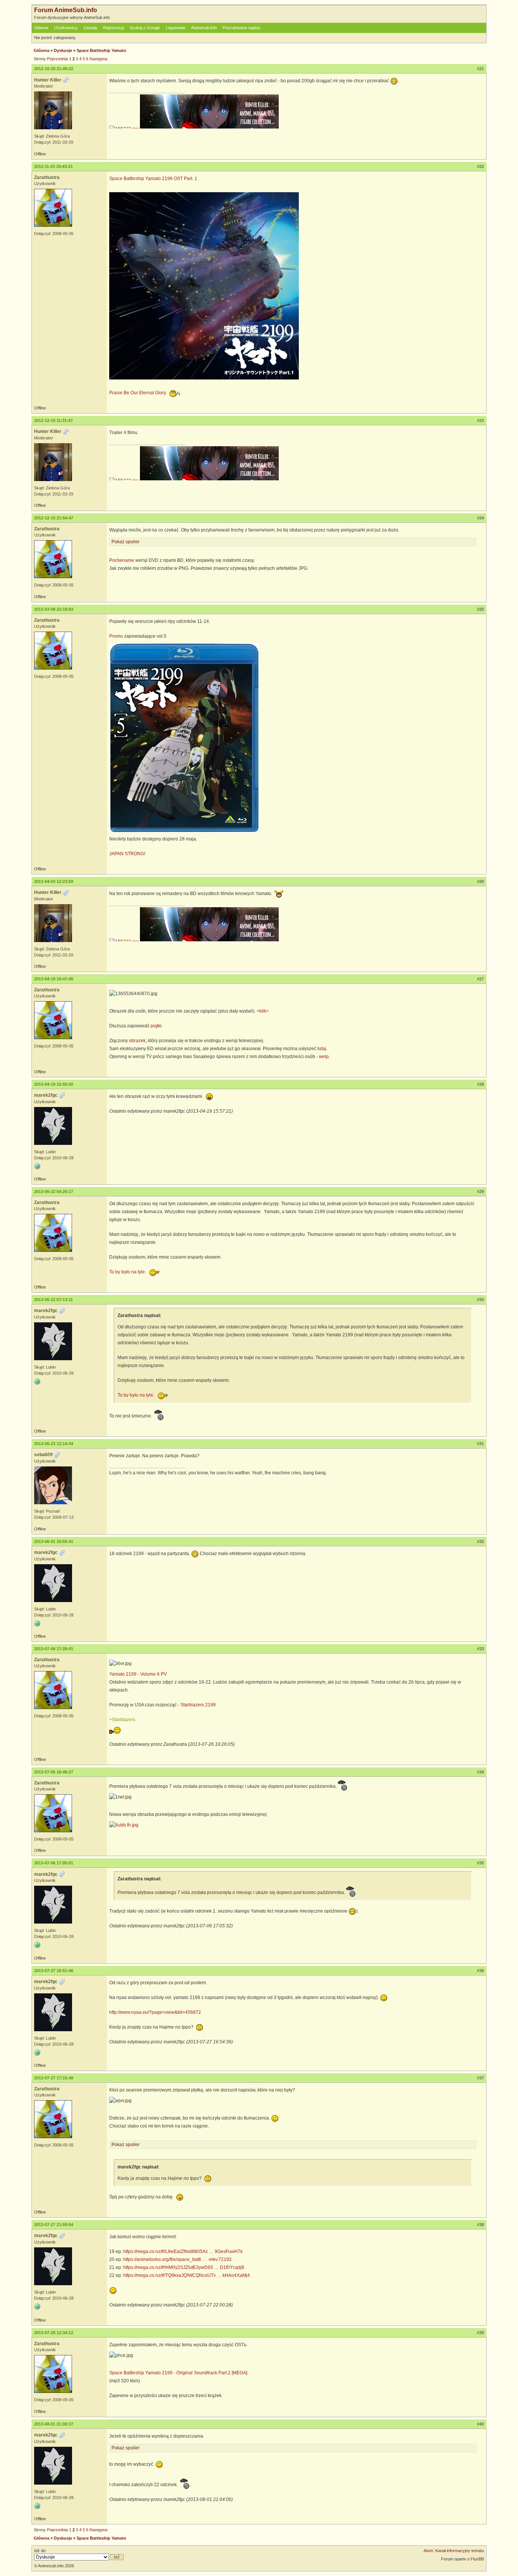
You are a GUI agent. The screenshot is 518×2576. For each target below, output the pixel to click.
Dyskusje (63, 50)
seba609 (43, 1455)
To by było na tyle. (128, 1272)
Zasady (90, 28)
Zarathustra (47, 177)
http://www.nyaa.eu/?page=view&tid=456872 (155, 2012)
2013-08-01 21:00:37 (54, 2424)
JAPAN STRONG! (127, 854)
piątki (156, 1026)
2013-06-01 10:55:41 (54, 1541)
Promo (116, 636)
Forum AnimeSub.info (66, 10)
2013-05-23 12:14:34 (54, 1444)
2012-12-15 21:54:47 (54, 518)
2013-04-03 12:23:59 (54, 881)
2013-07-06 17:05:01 (54, 1863)
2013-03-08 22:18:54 (54, 609)
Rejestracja (114, 28)
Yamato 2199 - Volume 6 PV (138, 1674)
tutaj (322, 1049)
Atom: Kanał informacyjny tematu (454, 2551)
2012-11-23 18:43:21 (53, 166)
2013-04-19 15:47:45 (54, 979)
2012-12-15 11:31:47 (53, 420)
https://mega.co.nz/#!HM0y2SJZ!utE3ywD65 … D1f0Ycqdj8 (184, 2267)
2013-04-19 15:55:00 (54, 1084)
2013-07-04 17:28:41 (54, 1649)
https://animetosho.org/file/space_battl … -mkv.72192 (177, 2259)
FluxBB (477, 2559)
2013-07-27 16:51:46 (54, 1971)
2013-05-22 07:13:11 (53, 1300)
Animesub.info (204, 28)
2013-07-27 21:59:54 (54, 2225)
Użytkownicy (66, 28)
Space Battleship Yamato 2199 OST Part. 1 (153, 179)
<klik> (263, 1011)
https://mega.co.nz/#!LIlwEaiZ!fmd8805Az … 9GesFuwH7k (183, 2251)
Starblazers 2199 (198, 1705)
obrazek (137, 1041)
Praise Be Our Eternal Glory (138, 393)
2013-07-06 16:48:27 (54, 1772)
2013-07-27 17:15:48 (54, 2078)
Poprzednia (57, 59)
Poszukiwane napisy (242, 28)
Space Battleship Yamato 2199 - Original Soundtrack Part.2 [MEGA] (178, 2373)
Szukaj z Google (145, 28)
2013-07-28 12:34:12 (54, 2333)
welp (324, 1057)
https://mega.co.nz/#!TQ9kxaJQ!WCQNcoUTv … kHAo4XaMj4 (187, 2275)
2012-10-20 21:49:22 (54, 69)
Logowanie (176, 28)
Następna (98, 59)
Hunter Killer (48, 80)
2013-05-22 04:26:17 (54, 1192)
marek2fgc (46, 1095)
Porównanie (122, 560)
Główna (41, 28)
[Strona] (37, 1166)
